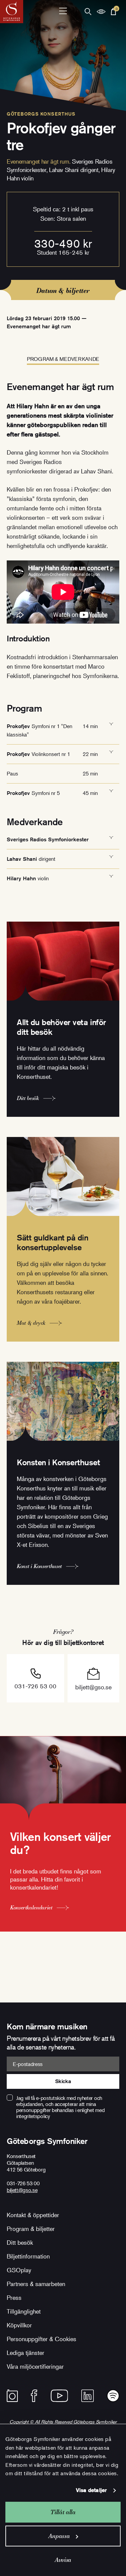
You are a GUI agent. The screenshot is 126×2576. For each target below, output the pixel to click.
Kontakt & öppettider (33, 2215)
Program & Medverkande (63, 359)
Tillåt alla (63, 2512)
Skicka (63, 2081)
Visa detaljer (91, 2490)
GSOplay (19, 2270)
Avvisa (63, 2560)
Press (14, 2297)
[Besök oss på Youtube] (59, 2396)
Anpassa (59, 2536)
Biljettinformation (28, 2256)
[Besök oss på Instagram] (12, 2396)
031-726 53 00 (35, 1686)
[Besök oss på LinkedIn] (88, 2396)
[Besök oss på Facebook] (34, 2396)
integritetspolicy (33, 2116)
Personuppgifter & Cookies (41, 2339)
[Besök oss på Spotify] (113, 2396)
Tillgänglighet (24, 2311)
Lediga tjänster (26, 2353)
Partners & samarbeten (36, 2284)
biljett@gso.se (93, 1687)
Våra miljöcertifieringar (35, 2366)
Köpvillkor (19, 2325)
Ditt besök (20, 2242)
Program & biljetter (31, 2229)
